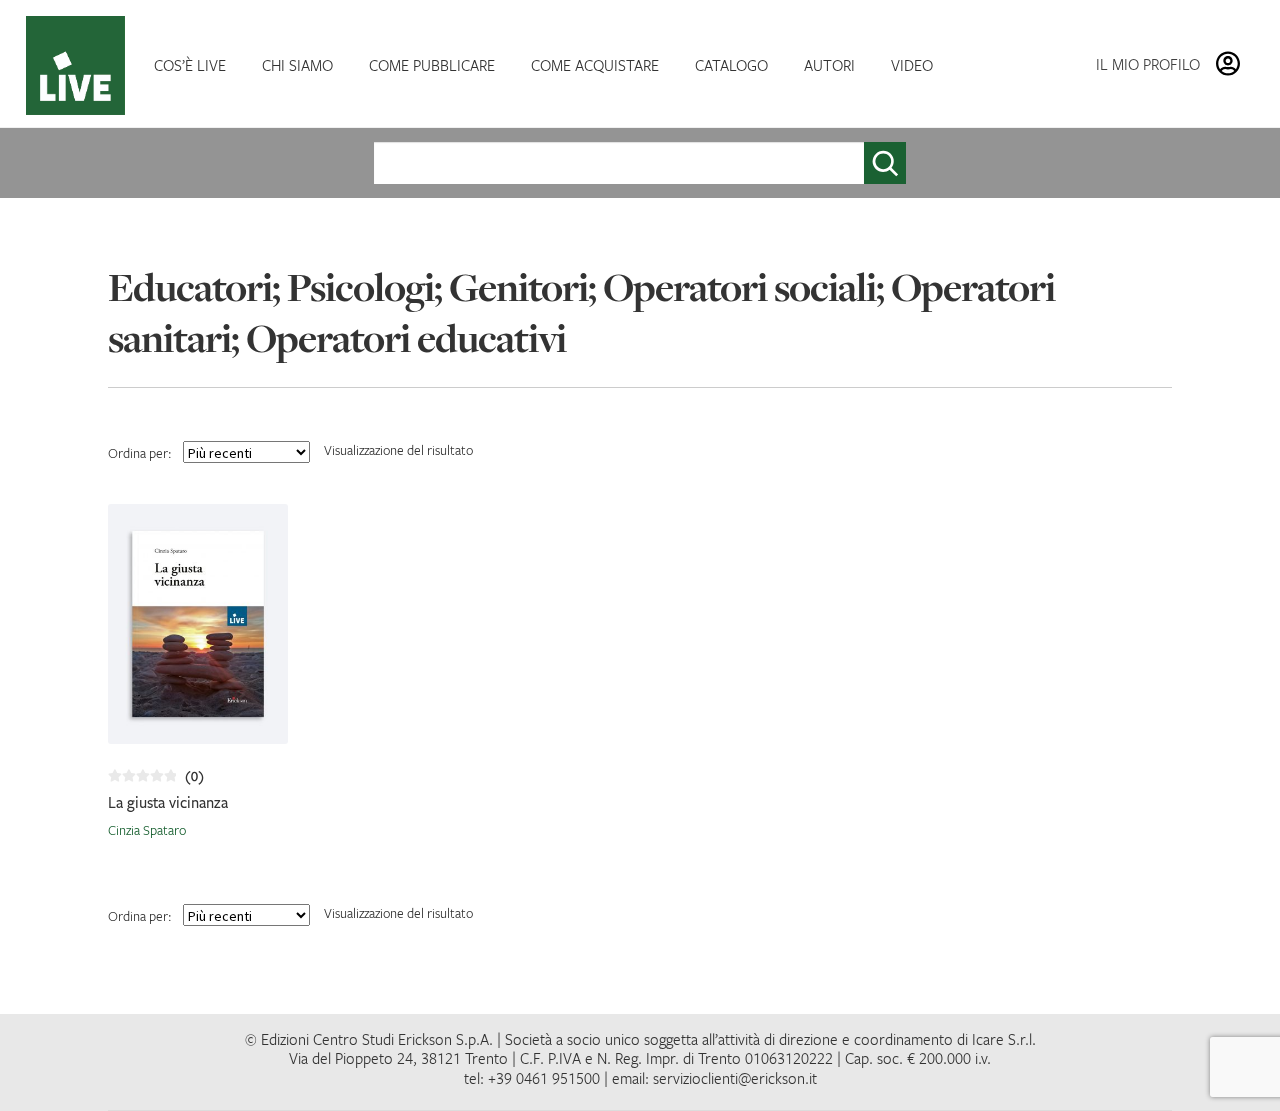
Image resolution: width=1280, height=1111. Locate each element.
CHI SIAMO (297, 65)
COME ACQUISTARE (595, 65)
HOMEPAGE (80, 65)
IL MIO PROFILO (1148, 64)
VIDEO (912, 65)
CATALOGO (731, 65)
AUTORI (829, 65)
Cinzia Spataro (147, 830)
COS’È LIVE (190, 65)
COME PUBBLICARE (432, 65)
